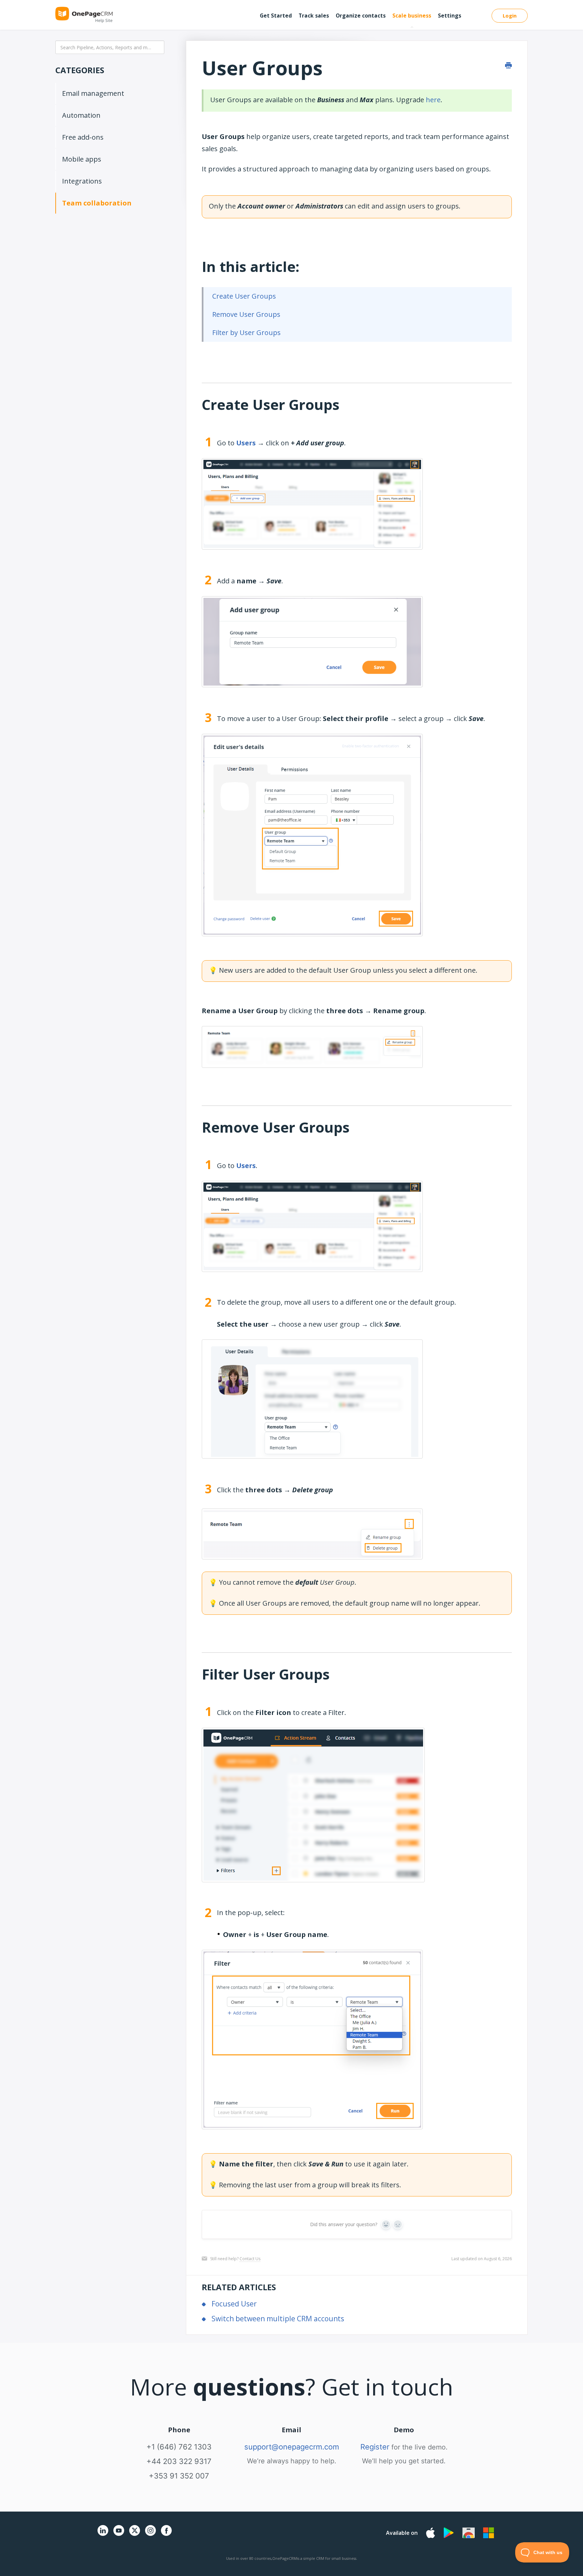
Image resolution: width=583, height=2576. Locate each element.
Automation (81, 115)
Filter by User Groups (246, 333)
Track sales (314, 16)
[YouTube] (119, 2534)
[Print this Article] (508, 65)
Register (375, 2447)
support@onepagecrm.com (292, 2447)
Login (510, 16)
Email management (93, 93)
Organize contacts (361, 16)
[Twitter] (135, 2537)
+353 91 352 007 (179, 2476)
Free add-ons (83, 137)
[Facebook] (166, 2534)
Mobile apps (82, 159)
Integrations (82, 181)
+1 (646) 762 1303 (179, 2447)
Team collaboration (97, 203)
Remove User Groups (246, 314)
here (433, 100)
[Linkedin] (103, 2534)
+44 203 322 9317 (179, 2461)
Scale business (412, 16)
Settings (450, 16)
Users (246, 443)
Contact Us (250, 2259)
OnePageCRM (285, 2558)
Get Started (276, 16)
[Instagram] (150, 2534)
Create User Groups (244, 296)
